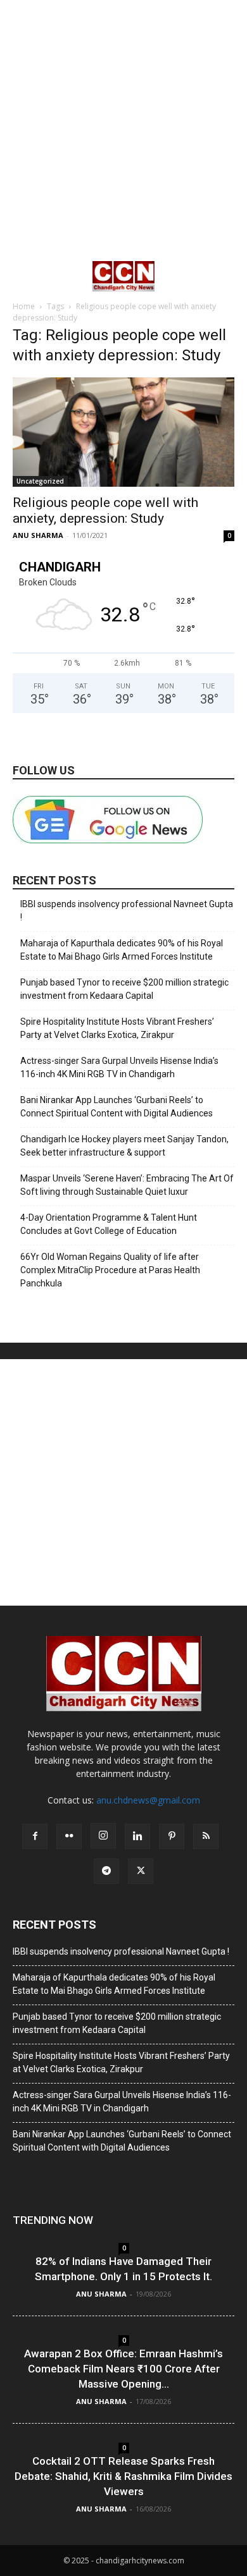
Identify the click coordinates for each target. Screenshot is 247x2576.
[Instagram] (103, 1836)
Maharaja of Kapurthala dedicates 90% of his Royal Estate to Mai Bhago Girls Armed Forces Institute (122, 950)
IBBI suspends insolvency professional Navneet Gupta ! (127, 911)
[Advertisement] (123, 130)
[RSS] (206, 1836)
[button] (22, 276)
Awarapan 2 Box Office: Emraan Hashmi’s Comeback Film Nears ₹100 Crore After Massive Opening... (123, 2369)
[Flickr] (69, 1836)
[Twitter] (141, 1871)
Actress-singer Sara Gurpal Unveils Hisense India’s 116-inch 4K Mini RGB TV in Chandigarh (119, 1067)
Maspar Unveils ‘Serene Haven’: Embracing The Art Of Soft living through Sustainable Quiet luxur (127, 1185)
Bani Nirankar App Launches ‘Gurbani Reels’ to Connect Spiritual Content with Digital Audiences (117, 1107)
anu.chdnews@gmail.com (148, 1800)
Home (24, 306)
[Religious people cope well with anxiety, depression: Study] (123, 432)
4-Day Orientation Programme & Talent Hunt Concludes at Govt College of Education (109, 1224)
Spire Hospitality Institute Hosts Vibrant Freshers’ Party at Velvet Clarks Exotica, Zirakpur (117, 1028)
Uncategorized (40, 481)
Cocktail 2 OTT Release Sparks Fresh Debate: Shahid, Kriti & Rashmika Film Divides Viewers (123, 2476)
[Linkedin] (137, 1836)
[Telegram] (106, 1871)
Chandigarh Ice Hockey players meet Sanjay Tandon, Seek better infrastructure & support (124, 1146)
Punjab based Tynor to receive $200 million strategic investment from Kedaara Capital (124, 989)
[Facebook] (35, 1836)
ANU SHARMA (38, 535)
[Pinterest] (172, 1836)
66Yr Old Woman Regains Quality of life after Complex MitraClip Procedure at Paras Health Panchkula (110, 1270)
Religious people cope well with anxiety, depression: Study (105, 510)
